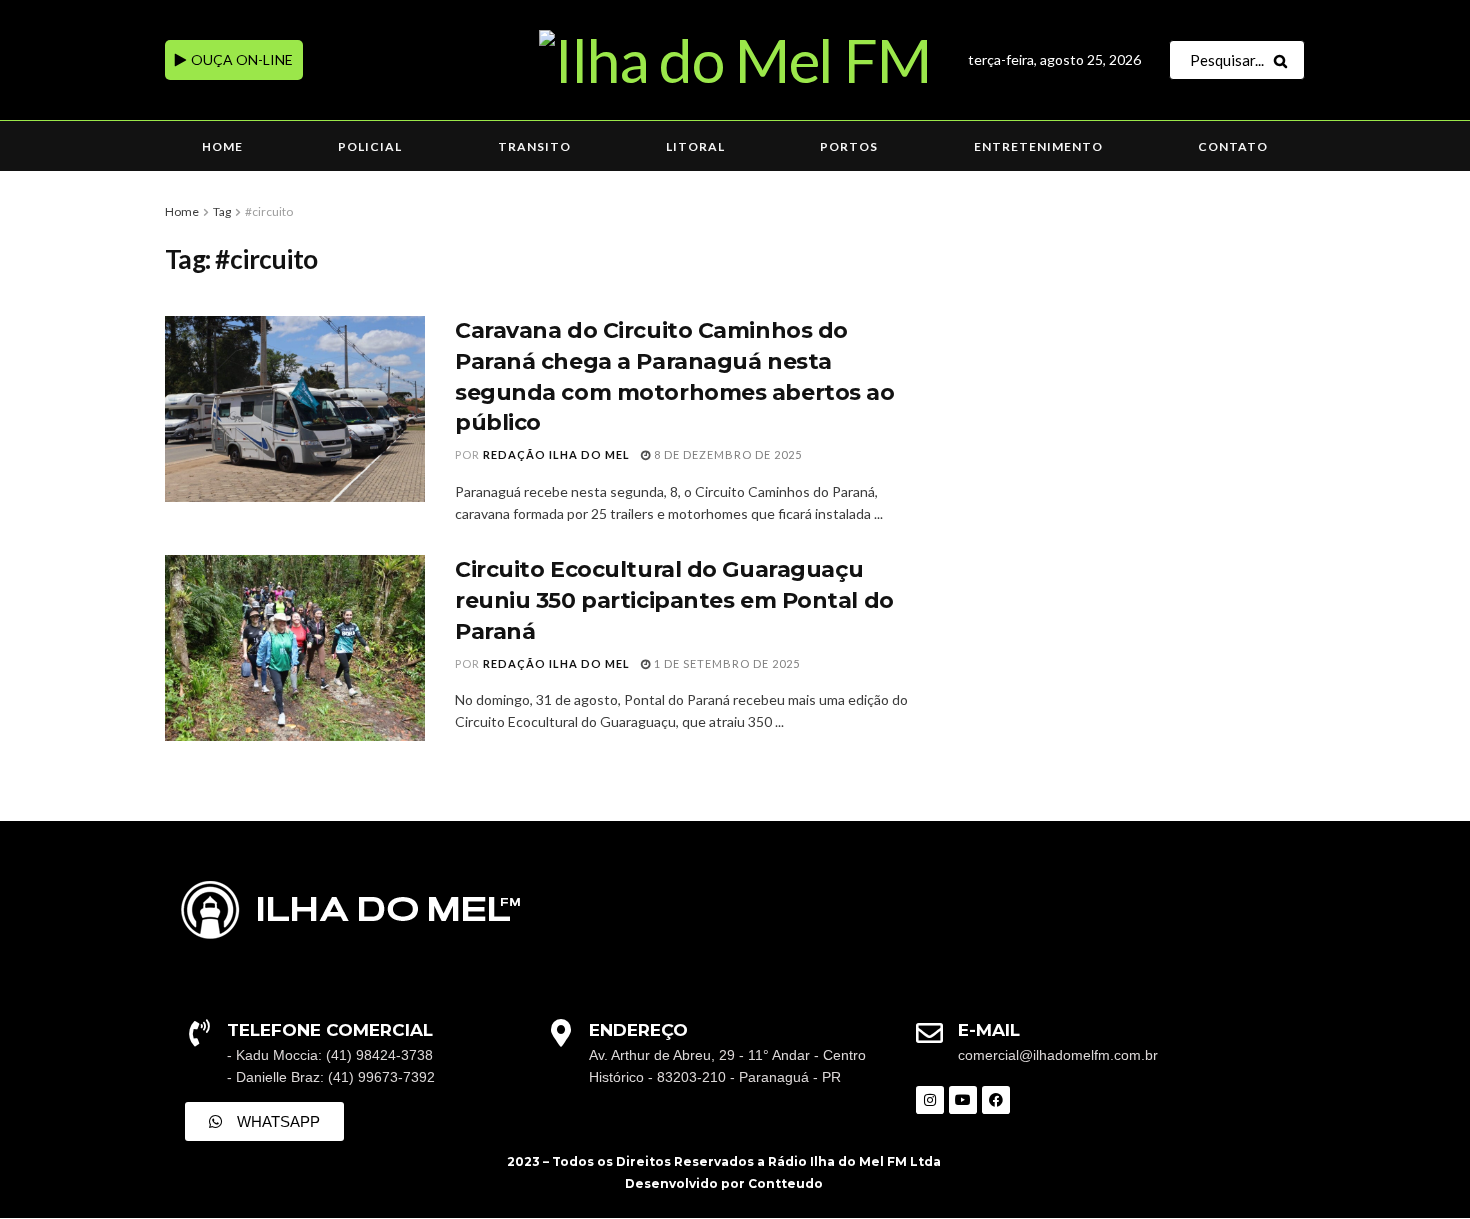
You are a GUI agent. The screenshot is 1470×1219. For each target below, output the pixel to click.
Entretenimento (1038, 146)
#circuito (269, 211)
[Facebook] (996, 1100)
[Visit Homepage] (734, 60)
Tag (222, 211)
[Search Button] (1284, 60)
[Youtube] (963, 1100)
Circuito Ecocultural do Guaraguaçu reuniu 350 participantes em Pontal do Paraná (674, 600)
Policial (370, 146)
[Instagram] (930, 1100)
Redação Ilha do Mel (556, 454)
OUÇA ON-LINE (240, 59)
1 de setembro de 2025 (725, 663)
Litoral (695, 146)
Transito (534, 146)
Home (222, 146)
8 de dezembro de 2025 (726, 454)
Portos (849, 146)
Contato (1233, 146)
